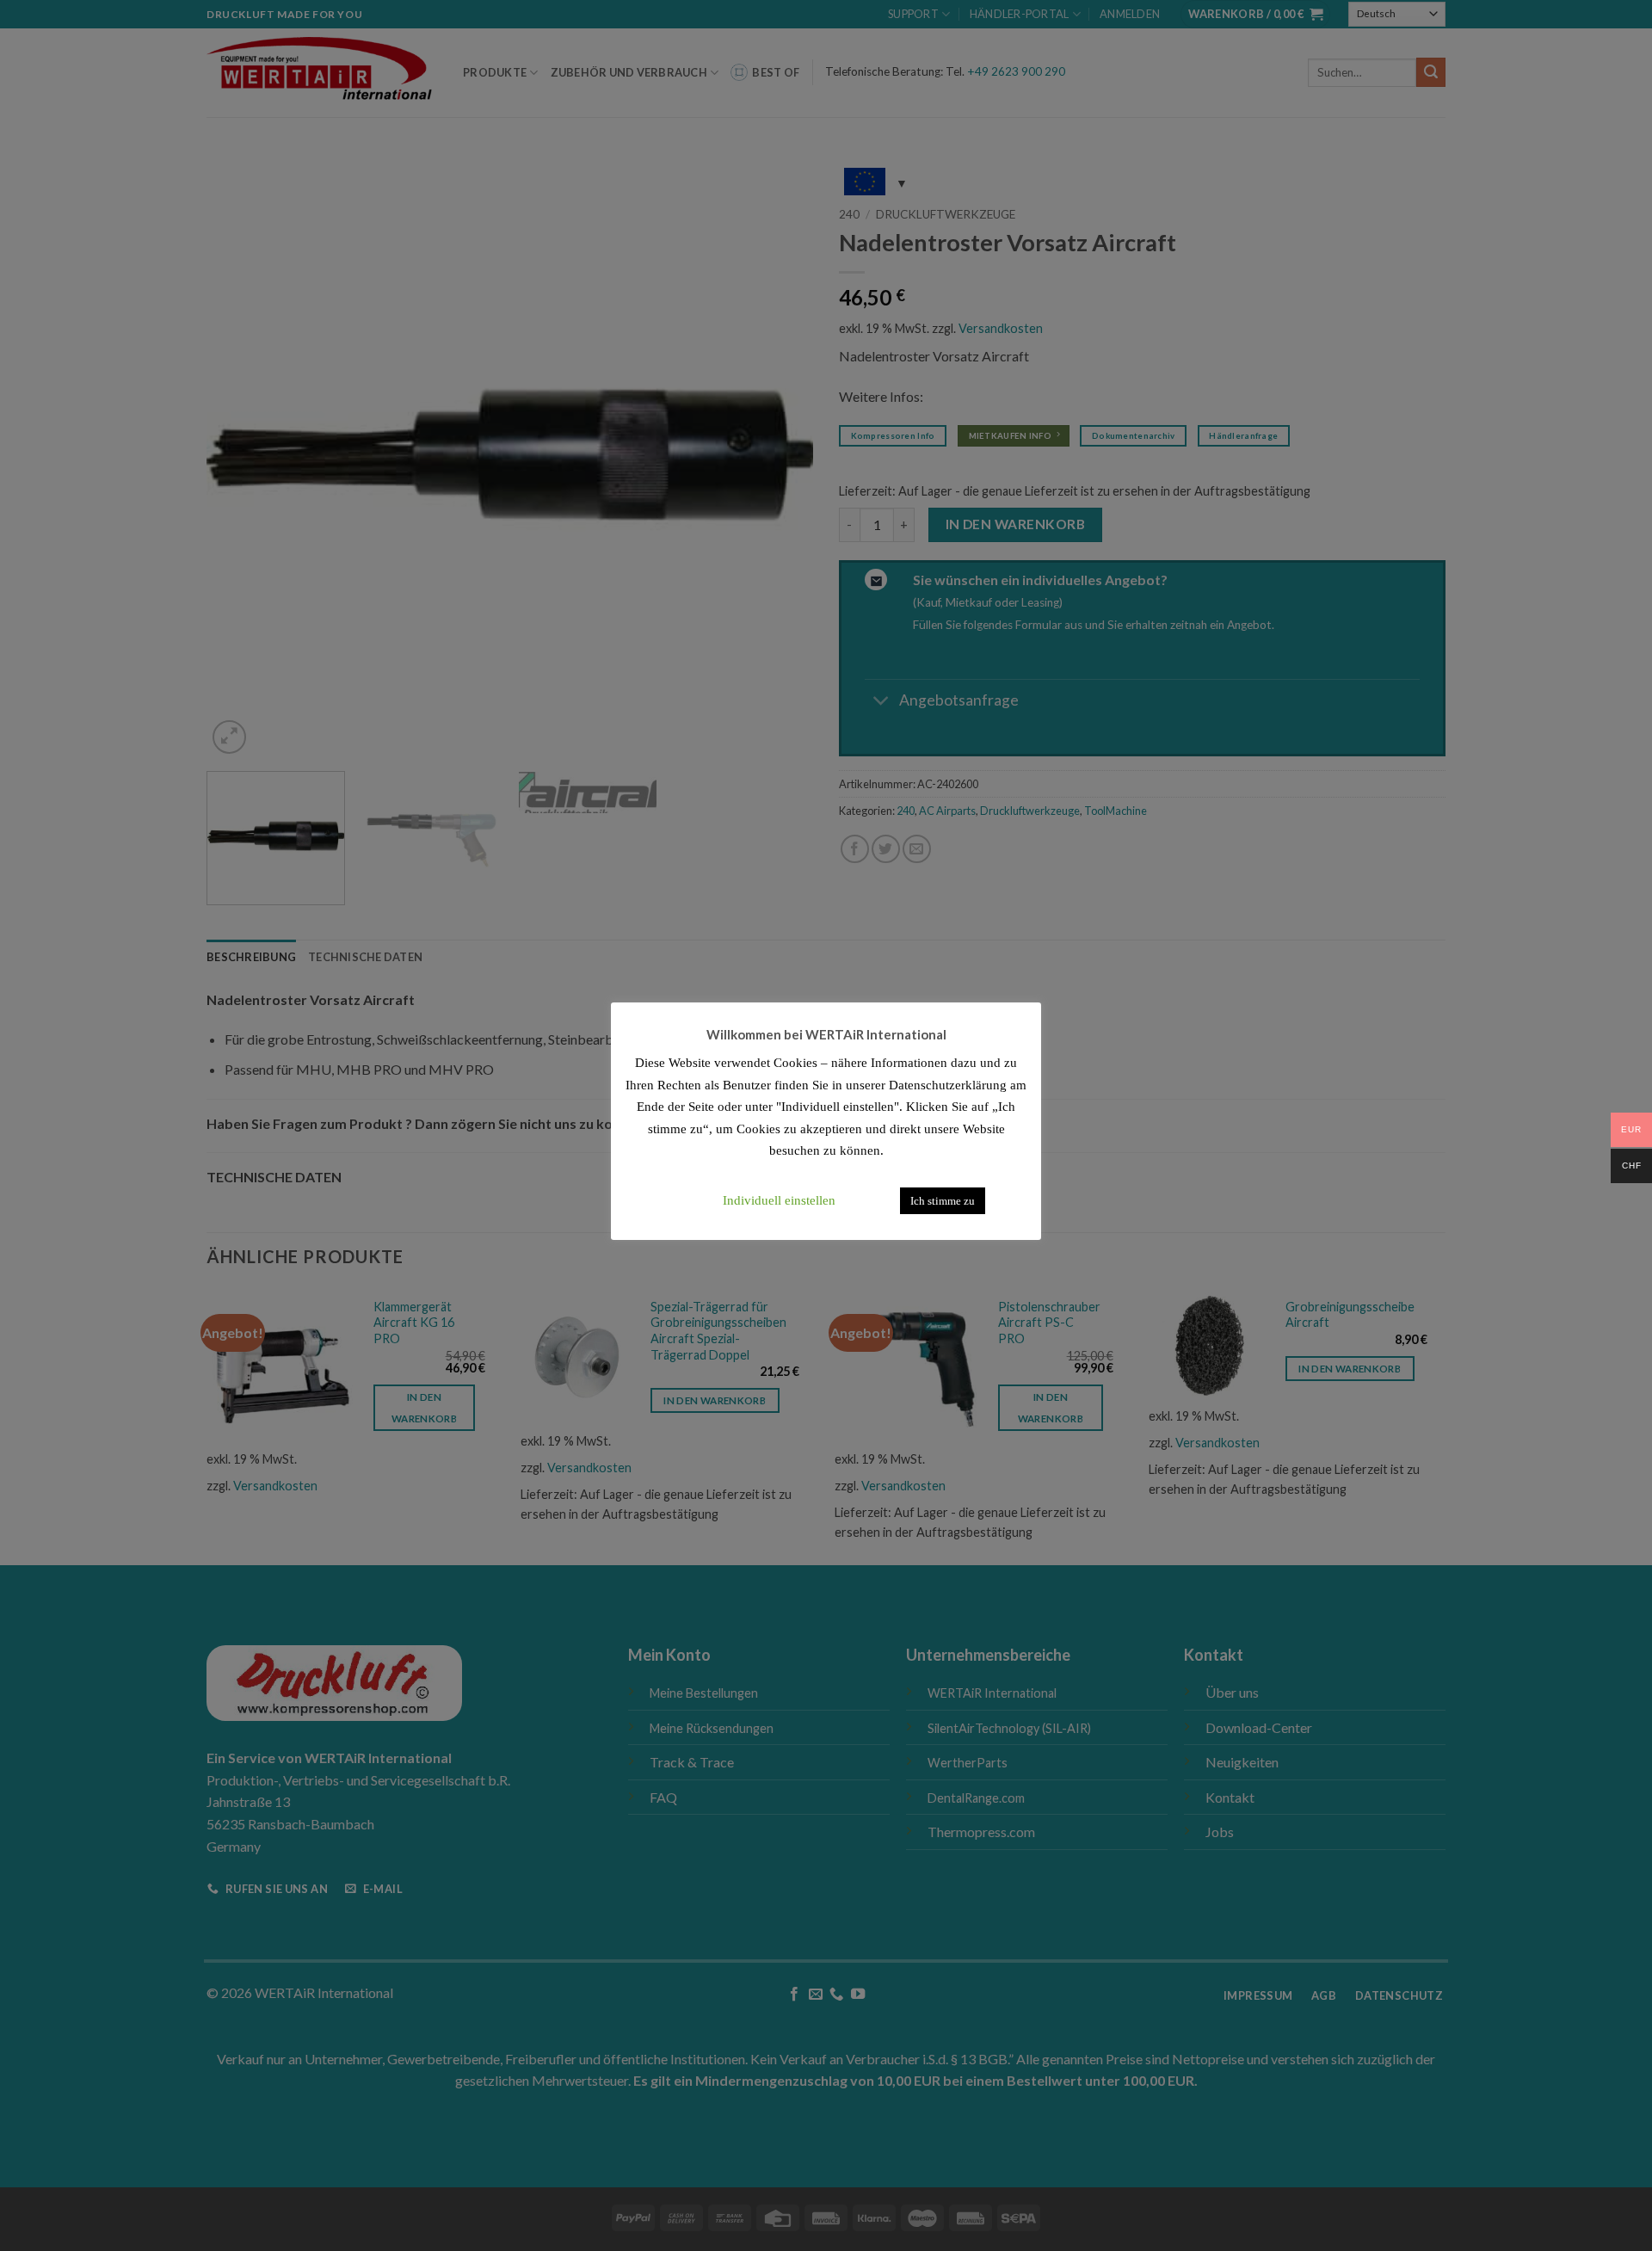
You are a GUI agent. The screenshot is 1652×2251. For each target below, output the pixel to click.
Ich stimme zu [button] (943, 1201)
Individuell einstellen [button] (779, 1200)
